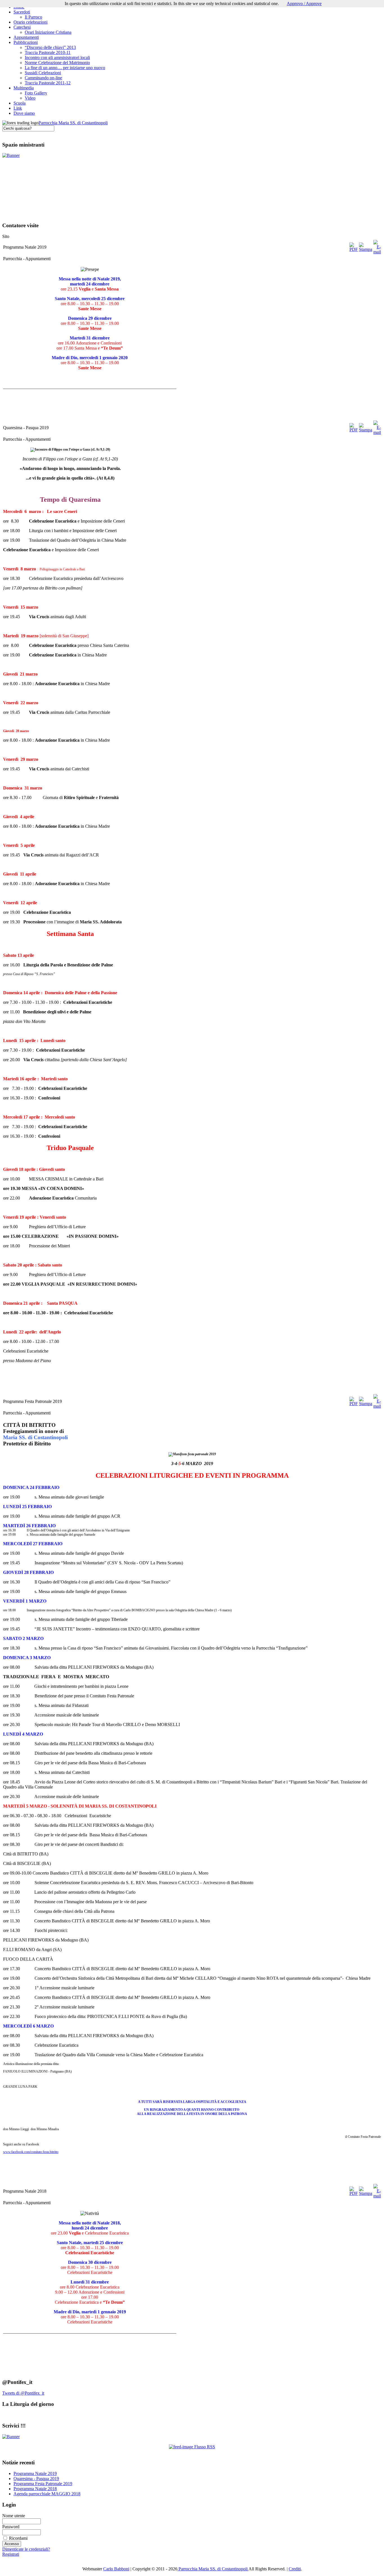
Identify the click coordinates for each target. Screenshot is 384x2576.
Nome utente (14, 2516)
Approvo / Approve (304, 4)
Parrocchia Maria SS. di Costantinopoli (73, 123)
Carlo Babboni (116, 2569)
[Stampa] (366, 249)
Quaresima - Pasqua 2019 (36, 2479)
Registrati (11, 2554)
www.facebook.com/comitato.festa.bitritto (31, 2152)
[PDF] (354, 249)
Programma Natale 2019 (35, 2473)
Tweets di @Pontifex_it (23, 2393)
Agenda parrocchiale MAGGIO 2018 (47, 2494)
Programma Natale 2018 (35, 2489)
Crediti (295, 2569)
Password (11, 2527)
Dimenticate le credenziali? (26, 2549)
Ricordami (18, 2538)
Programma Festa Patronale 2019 (43, 2484)
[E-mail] (377, 252)
